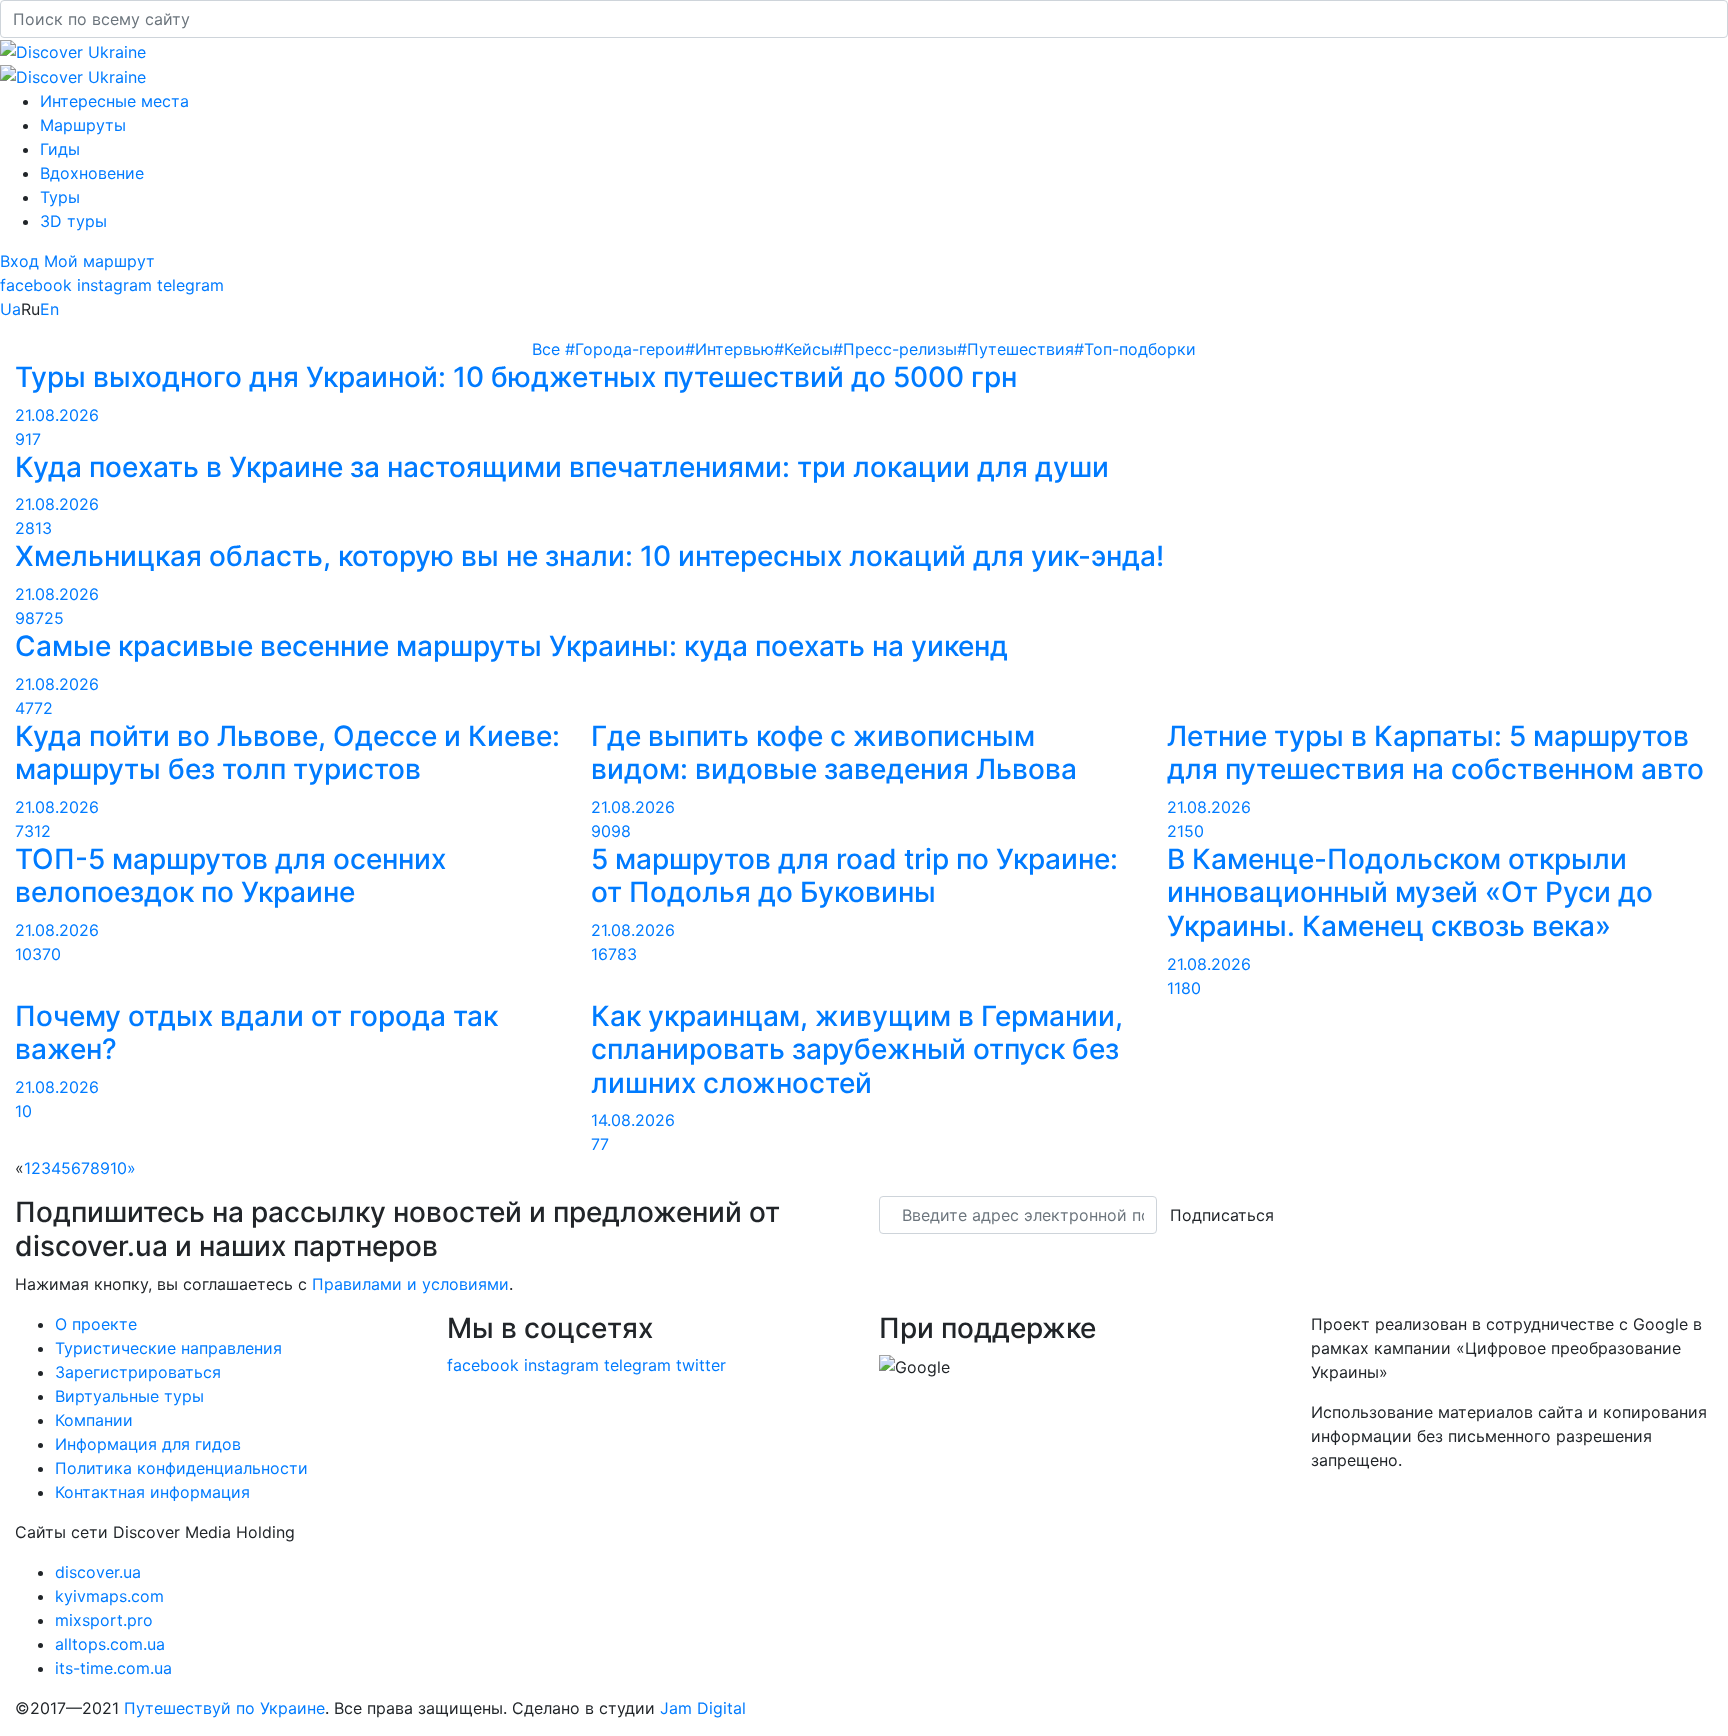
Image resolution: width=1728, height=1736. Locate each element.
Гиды (60, 149)
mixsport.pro (104, 1620)
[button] (22, 261)
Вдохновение (92, 173)
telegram (190, 285)
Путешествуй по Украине (224, 1708)
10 (118, 1168)
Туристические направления (168, 1348)
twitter (701, 1365)
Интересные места (114, 101)
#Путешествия (1015, 349)
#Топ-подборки (1135, 349)
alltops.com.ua (110, 1644)
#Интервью (729, 349)
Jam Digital (703, 1708)
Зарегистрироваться (138, 1372)
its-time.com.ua (113, 1668)
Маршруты (83, 125)
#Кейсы (803, 349)
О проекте (96, 1324)
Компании (94, 1420)
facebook (36, 285)
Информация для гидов (148, 1444)
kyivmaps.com (109, 1596)
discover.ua (98, 1572)
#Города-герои (625, 349)
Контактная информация (152, 1492)
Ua (10, 309)
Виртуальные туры (129, 1396)
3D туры (73, 221)
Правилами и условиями (410, 1284)
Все (548, 349)
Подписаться (1222, 1215)
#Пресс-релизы (895, 349)
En (49, 309)
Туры (60, 197)
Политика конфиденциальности (181, 1468)
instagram (114, 285)
